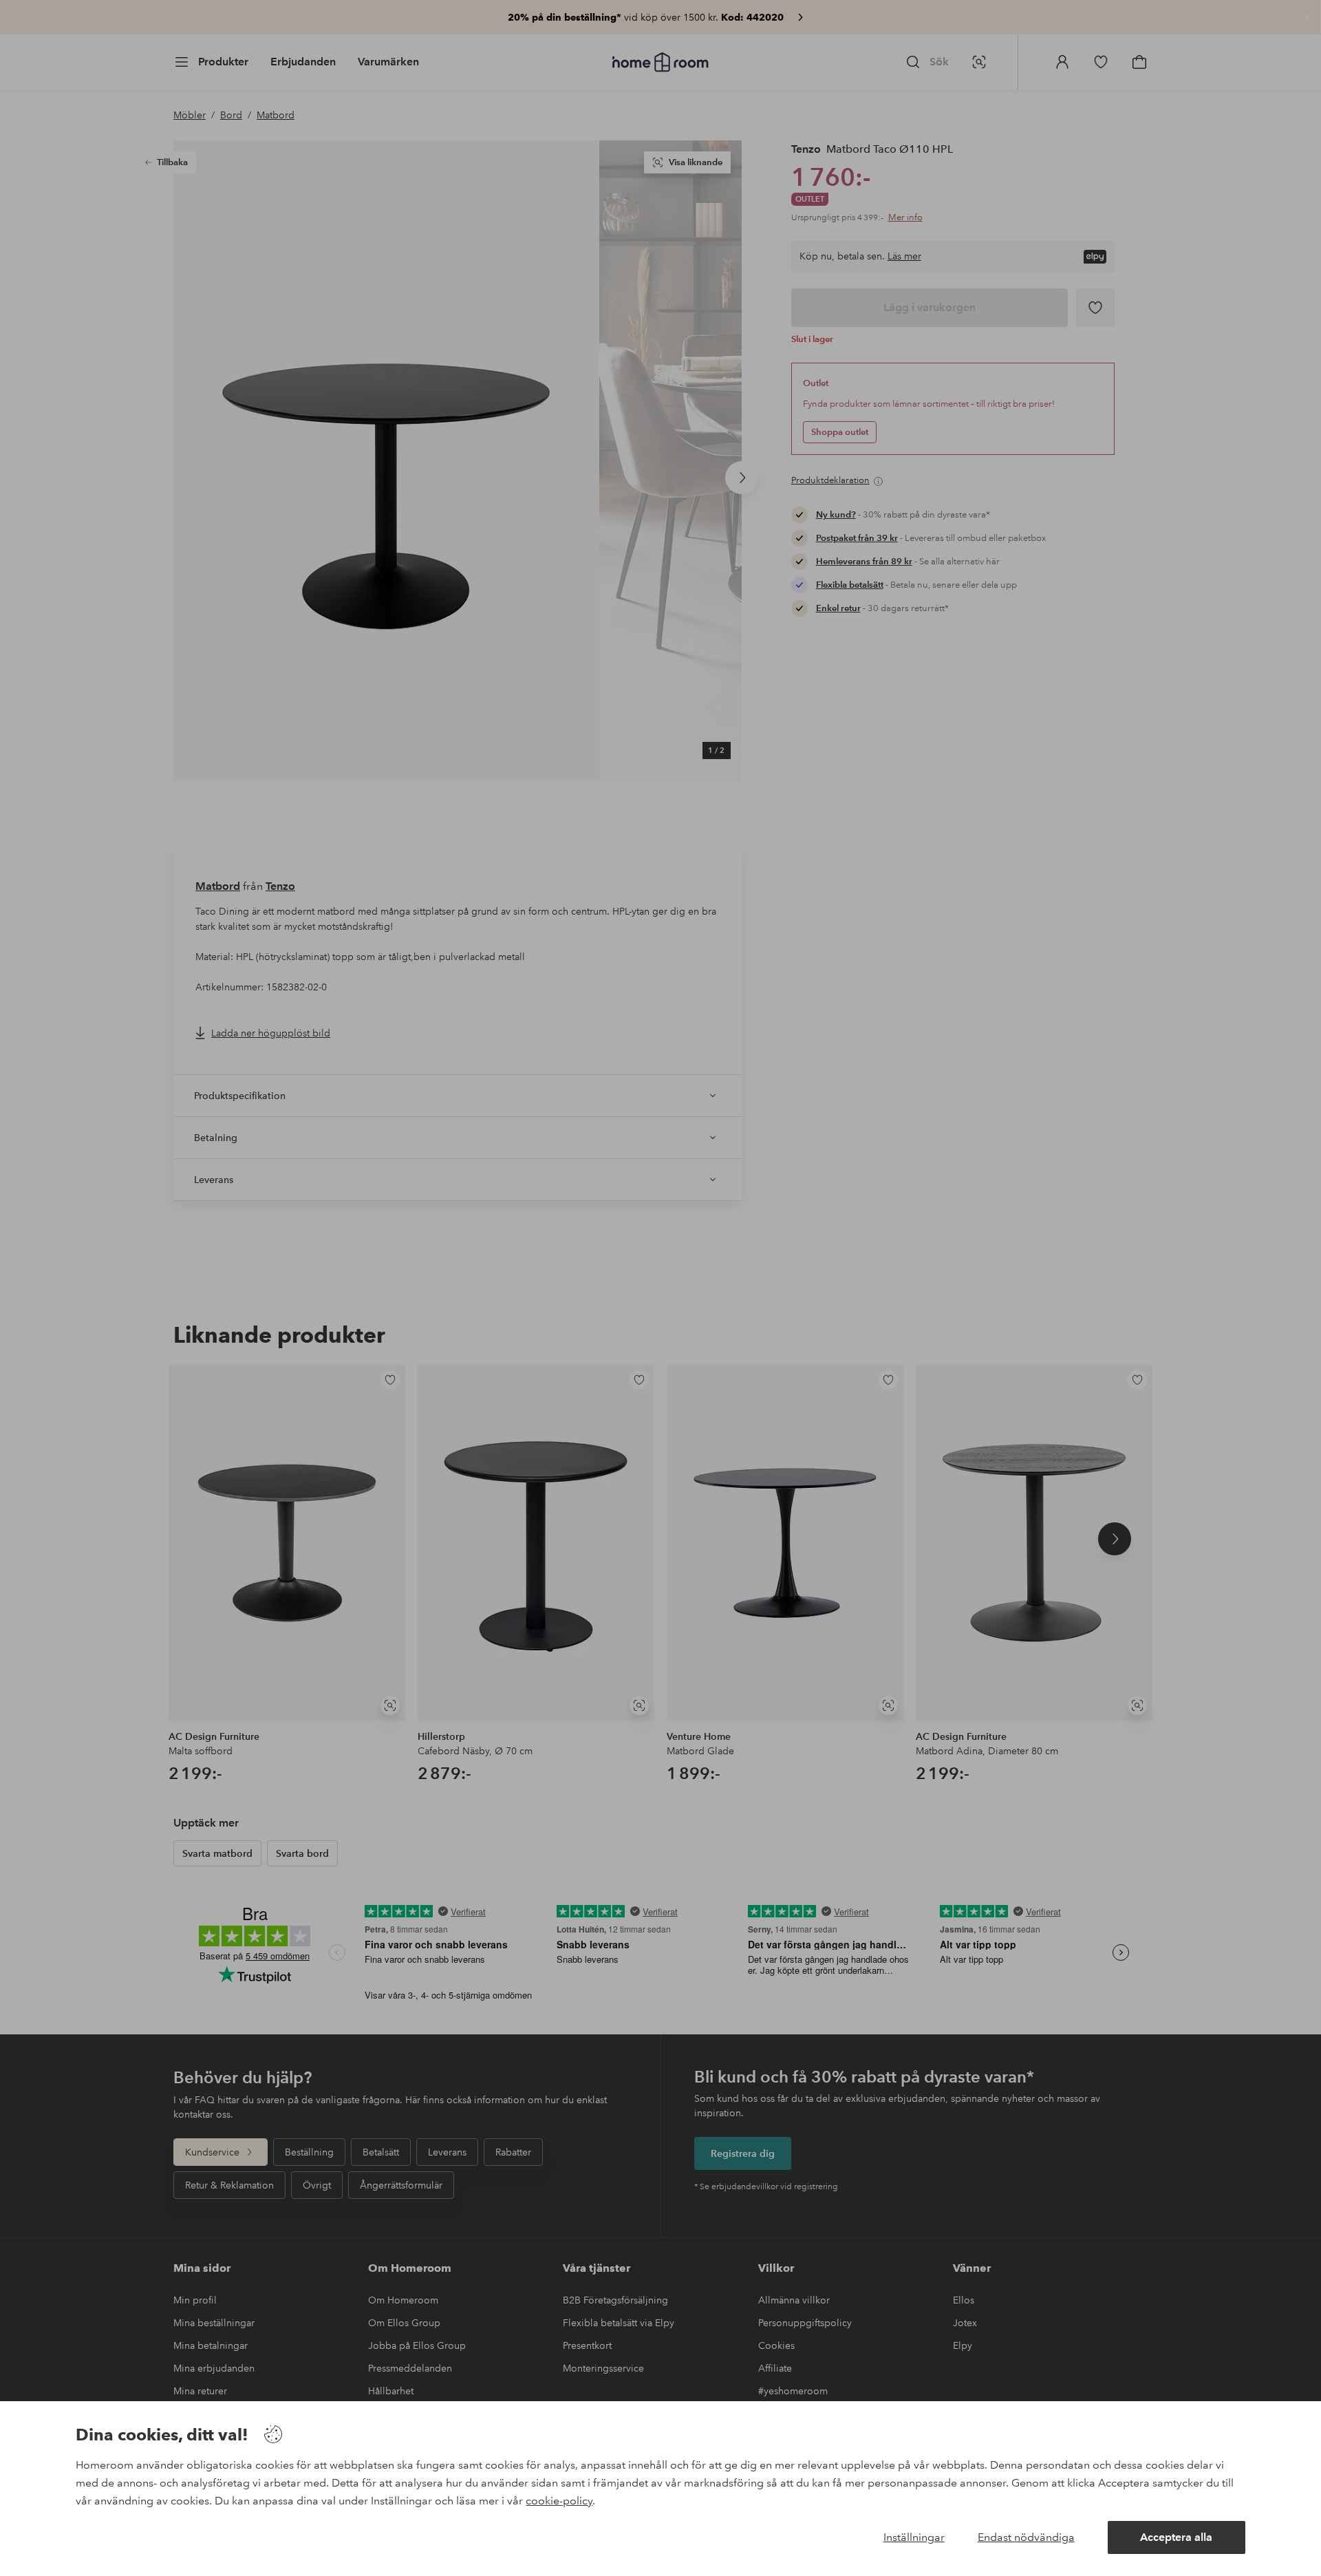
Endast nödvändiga (1026, 2537)
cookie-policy (559, 2501)
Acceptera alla (1176, 2537)
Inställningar (914, 2537)
